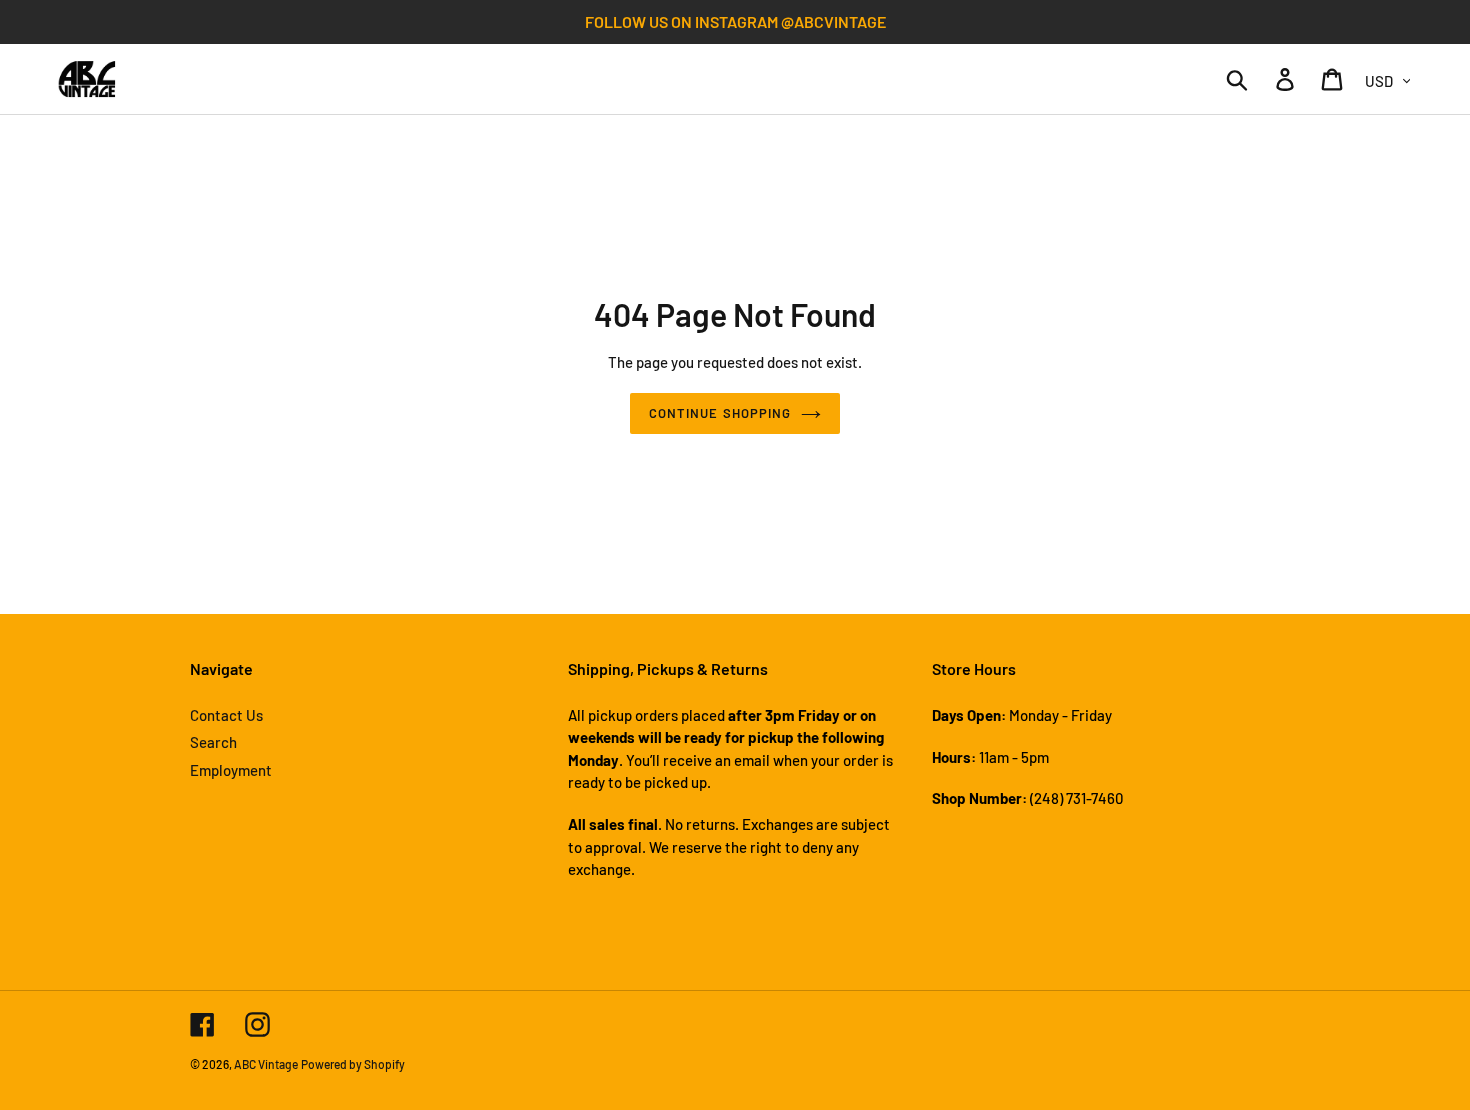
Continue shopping (720, 413)
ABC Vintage (266, 1064)
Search (213, 742)
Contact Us (226, 715)
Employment (231, 770)
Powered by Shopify (353, 1064)
